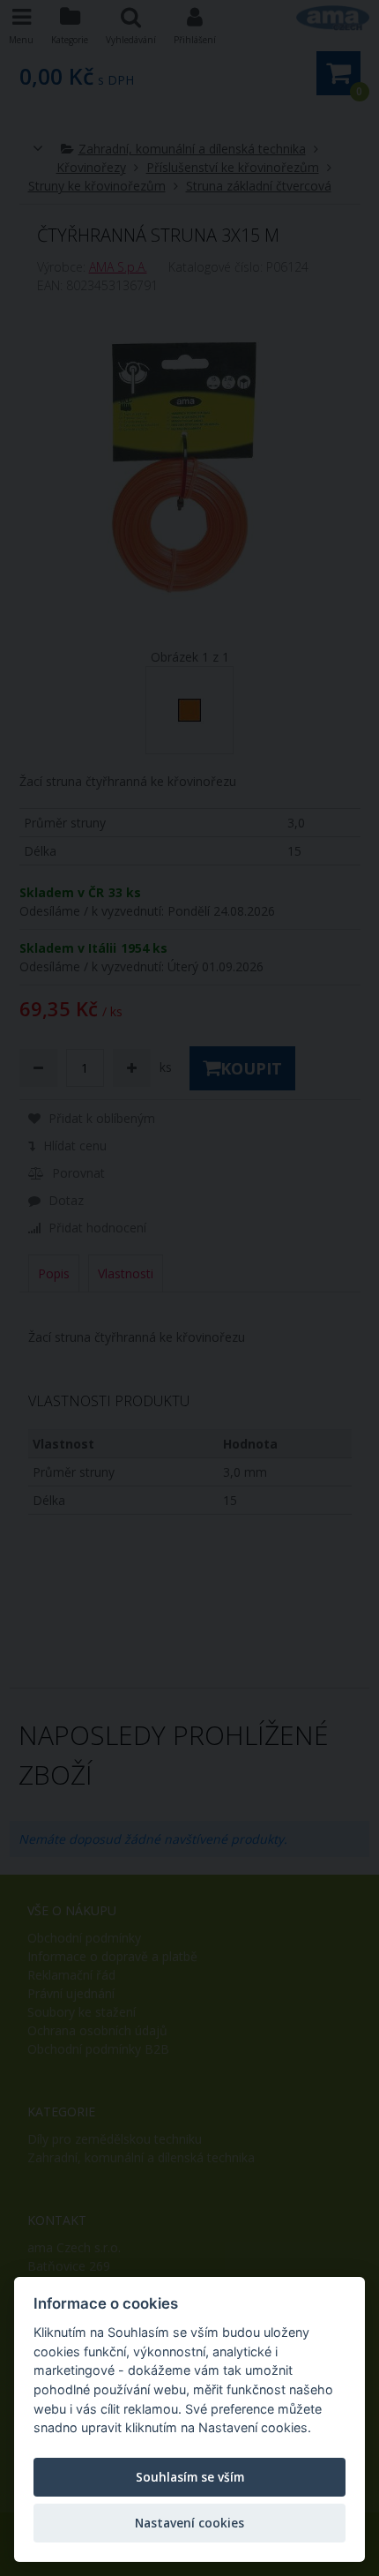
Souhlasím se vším (190, 2477)
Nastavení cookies (189, 2523)
